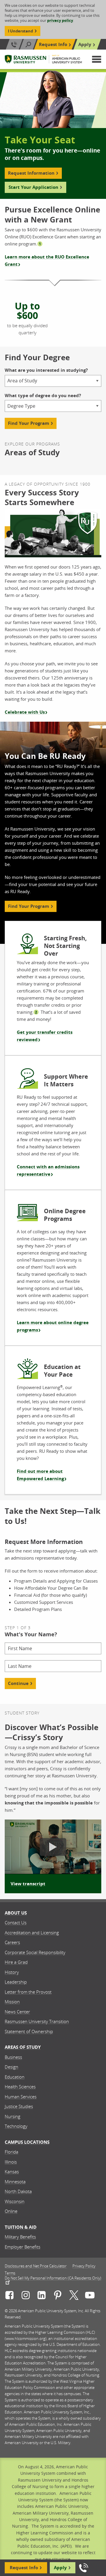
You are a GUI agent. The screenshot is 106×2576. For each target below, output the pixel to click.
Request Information (31, 173)
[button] (97, 59)
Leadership (16, 1982)
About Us (16, 1913)
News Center (17, 2012)
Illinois (11, 2162)
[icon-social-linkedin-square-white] (42, 2296)
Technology (16, 2126)
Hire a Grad (16, 1962)
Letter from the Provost (28, 1992)
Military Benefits (20, 2237)
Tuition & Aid (21, 2227)
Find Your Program (29, 423)
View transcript (28, 1884)
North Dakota (18, 2191)
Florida (11, 2152)
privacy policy (60, 20)
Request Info (53, 44)
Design (11, 2067)
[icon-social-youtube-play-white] (90, 2296)
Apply (85, 44)
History (12, 1972)
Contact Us (16, 1922)
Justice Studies (19, 2106)
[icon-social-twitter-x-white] (74, 2296)
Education (15, 2077)
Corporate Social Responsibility (35, 1952)
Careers (12, 1942)
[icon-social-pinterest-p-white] (58, 2296)
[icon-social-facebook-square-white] (9, 2296)
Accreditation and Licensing (32, 1933)
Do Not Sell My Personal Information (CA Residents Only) (53, 2278)
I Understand (20, 31)
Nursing (13, 2116)
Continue (18, 1683)
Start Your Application (33, 187)
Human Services (21, 2097)
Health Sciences (20, 2087)
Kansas (12, 2171)
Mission (12, 2002)
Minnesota (15, 2182)
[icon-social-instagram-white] (26, 2296)
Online (11, 2211)
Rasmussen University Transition (37, 2021)
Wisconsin (15, 2201)
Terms (10, 2273)
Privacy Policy (84, 2266)
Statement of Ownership (29, 2031)
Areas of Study (23, 2047)
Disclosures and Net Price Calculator (36, 2266)
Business (13, 2057)
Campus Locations (27, 2142)
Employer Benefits (23, 2247)
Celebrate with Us (25, 712)
